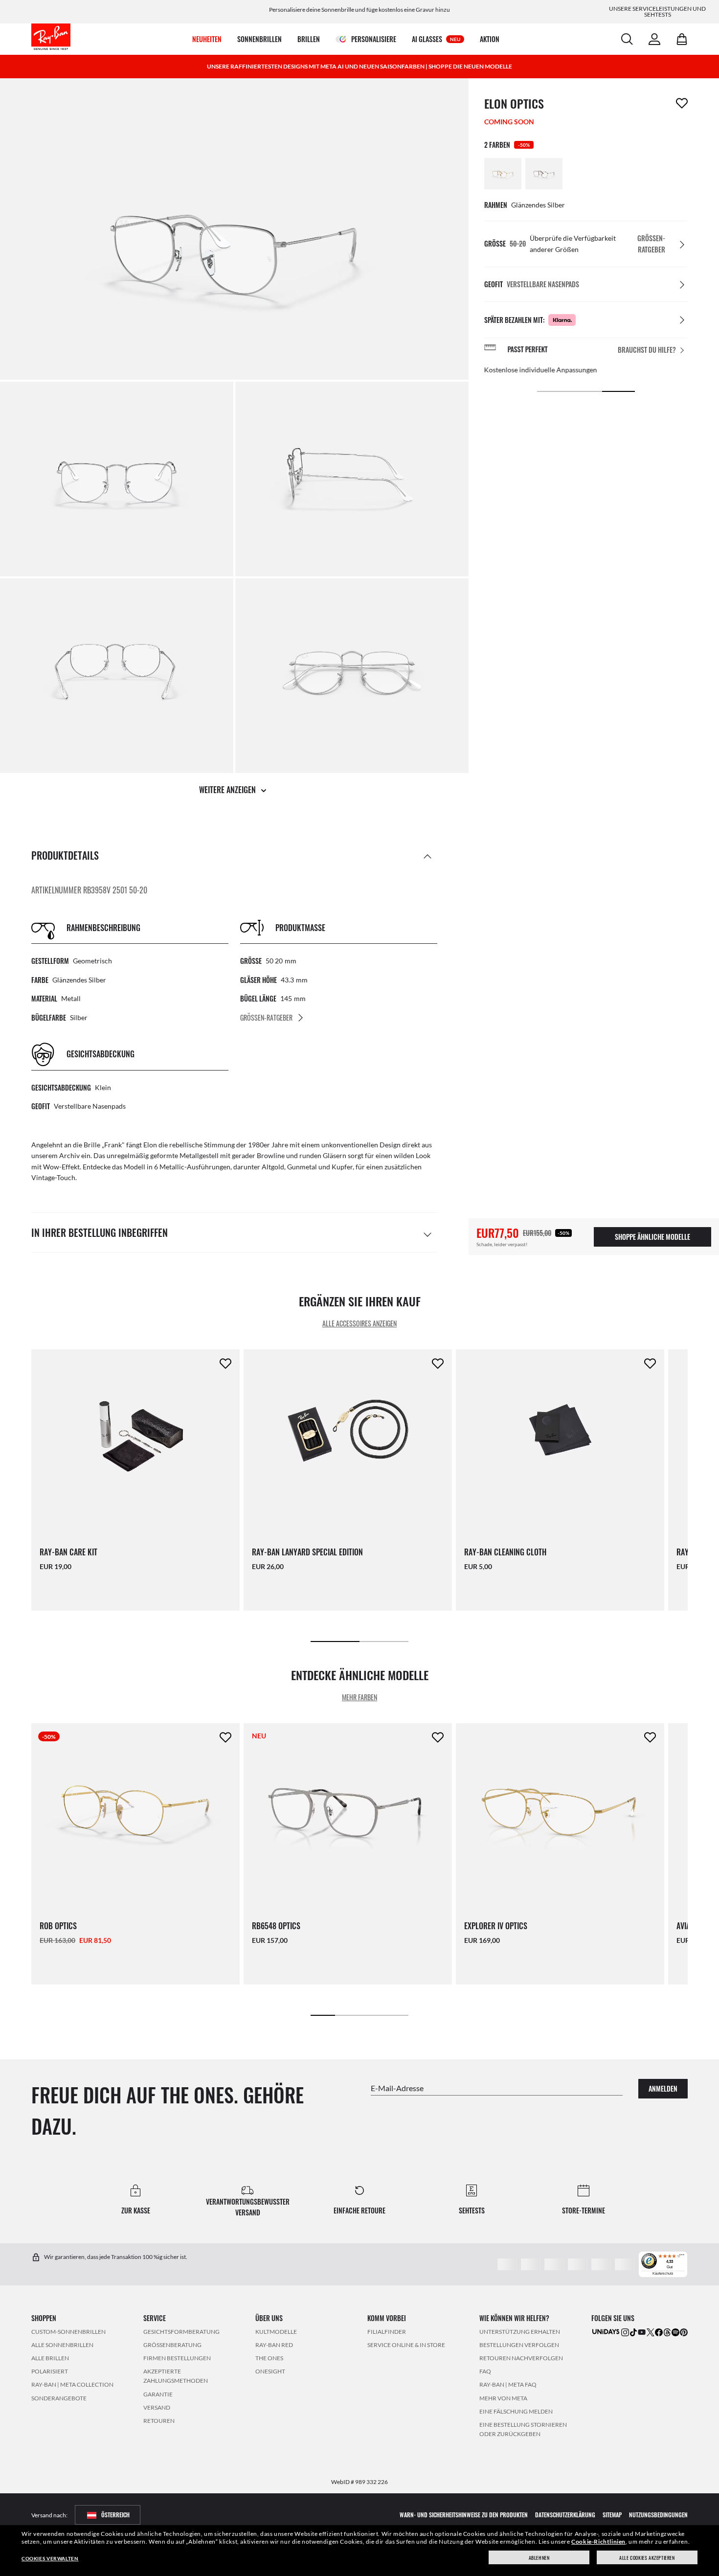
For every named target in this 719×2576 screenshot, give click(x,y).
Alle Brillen (50, 2358)
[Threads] (667, 2332)
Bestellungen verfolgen (519, 2344)
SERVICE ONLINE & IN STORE (406, 2344)
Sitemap (612, 2515)
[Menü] (682, 2257)
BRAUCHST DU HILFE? (647, 350)
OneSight (270, 2371)
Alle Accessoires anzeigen (359, 1324)
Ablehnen (539, 2558)
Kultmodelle (276, 2331)
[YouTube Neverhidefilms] (642, 2332)
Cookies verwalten (50, 2558)
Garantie (158, 2394)
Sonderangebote (59, 2398)
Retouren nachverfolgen (521, 2358)
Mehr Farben (359, 1698)
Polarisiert (50, 2371)
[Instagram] (625, 2332)
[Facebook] (659, 2332)
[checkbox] (682, 103)
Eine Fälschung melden (516, 2411)
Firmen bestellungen (177, 2358)
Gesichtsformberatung (181, 2331)
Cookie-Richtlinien (598, 2542)
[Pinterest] (684, 2332)
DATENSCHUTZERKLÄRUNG (565, 2515)
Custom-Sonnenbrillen (68, 2331)
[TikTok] (633, 2332)
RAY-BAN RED (274, 2344)
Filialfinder (387, 2331)
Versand (157, 2407)
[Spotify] (675, 2332)
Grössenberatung (172, 2344)
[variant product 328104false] (544, 174)
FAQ (485, 2371)
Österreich (115, 2515)
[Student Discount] (606, 2331)
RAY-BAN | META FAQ (508, 2384)
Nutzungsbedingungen (658, 2515)
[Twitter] (651, 2332)
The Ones (269, 2358)
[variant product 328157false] (503, 174)
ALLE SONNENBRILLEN (62, 2344)
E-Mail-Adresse (397, 2087)
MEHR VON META (503, 2398)
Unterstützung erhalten (520, 2331)
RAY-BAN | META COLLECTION (72, 2384)
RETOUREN (159, 2420)
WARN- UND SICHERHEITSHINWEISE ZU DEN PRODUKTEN (464, 2515)
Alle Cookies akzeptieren (647, 2558)
